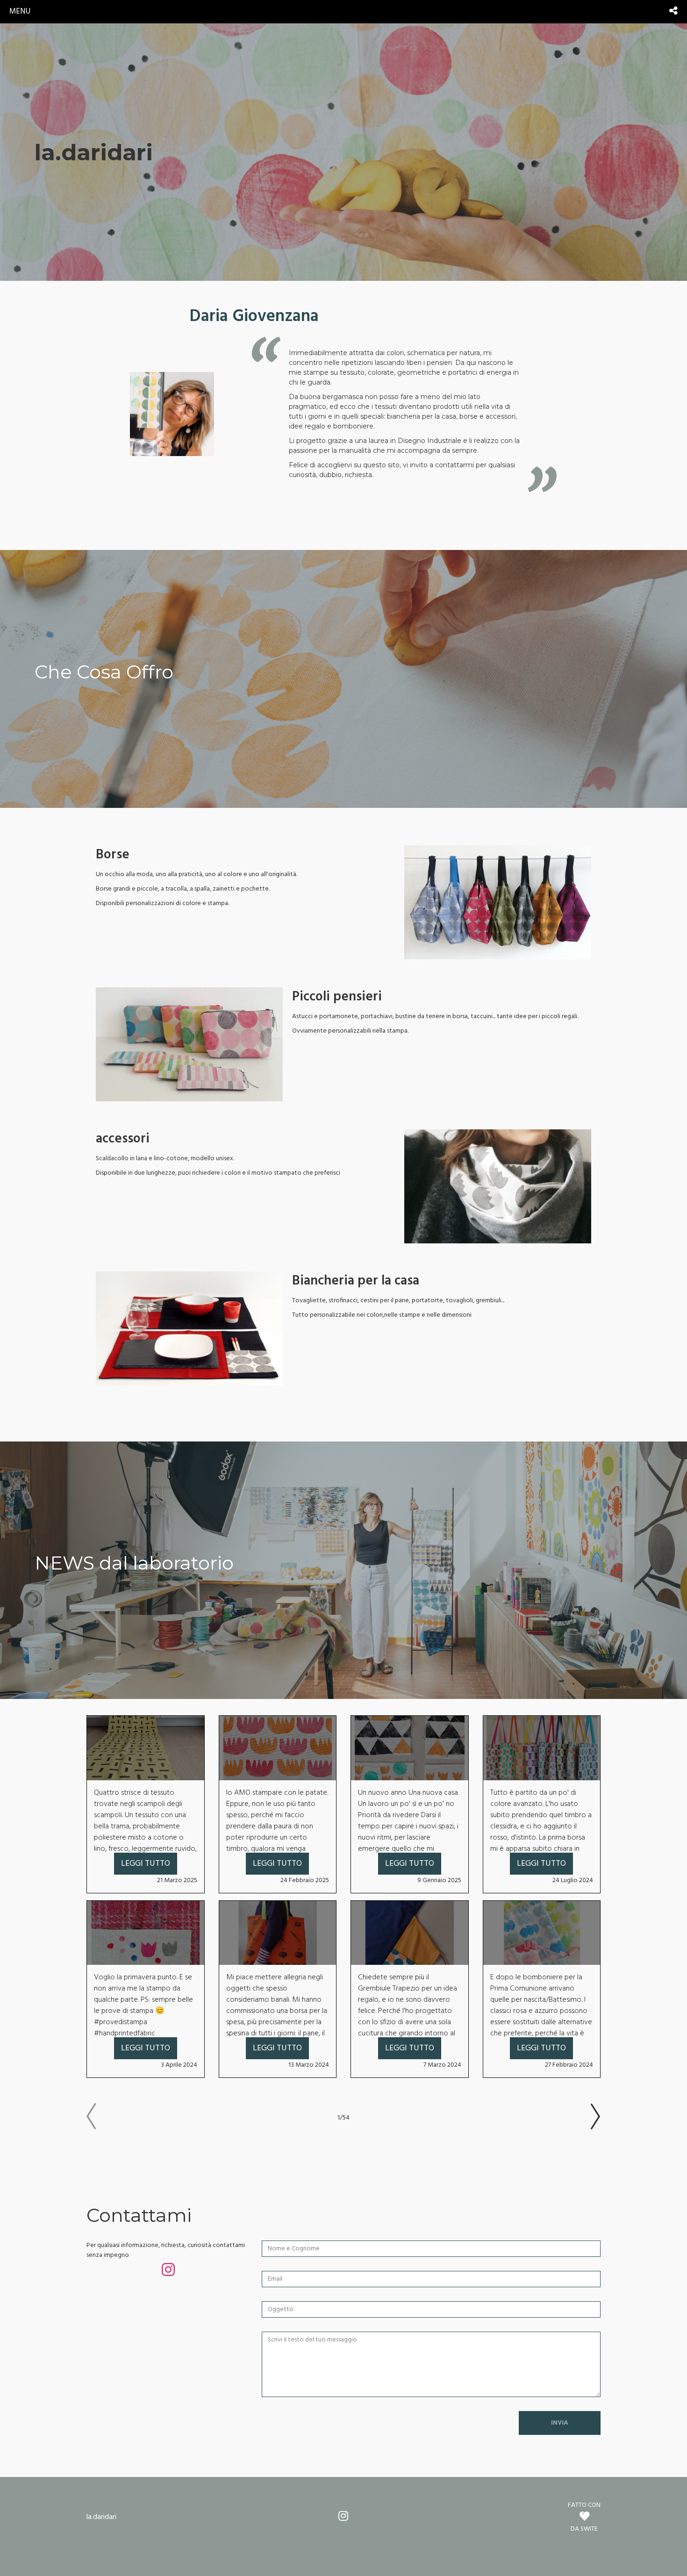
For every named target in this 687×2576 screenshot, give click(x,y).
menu (20, 11)
